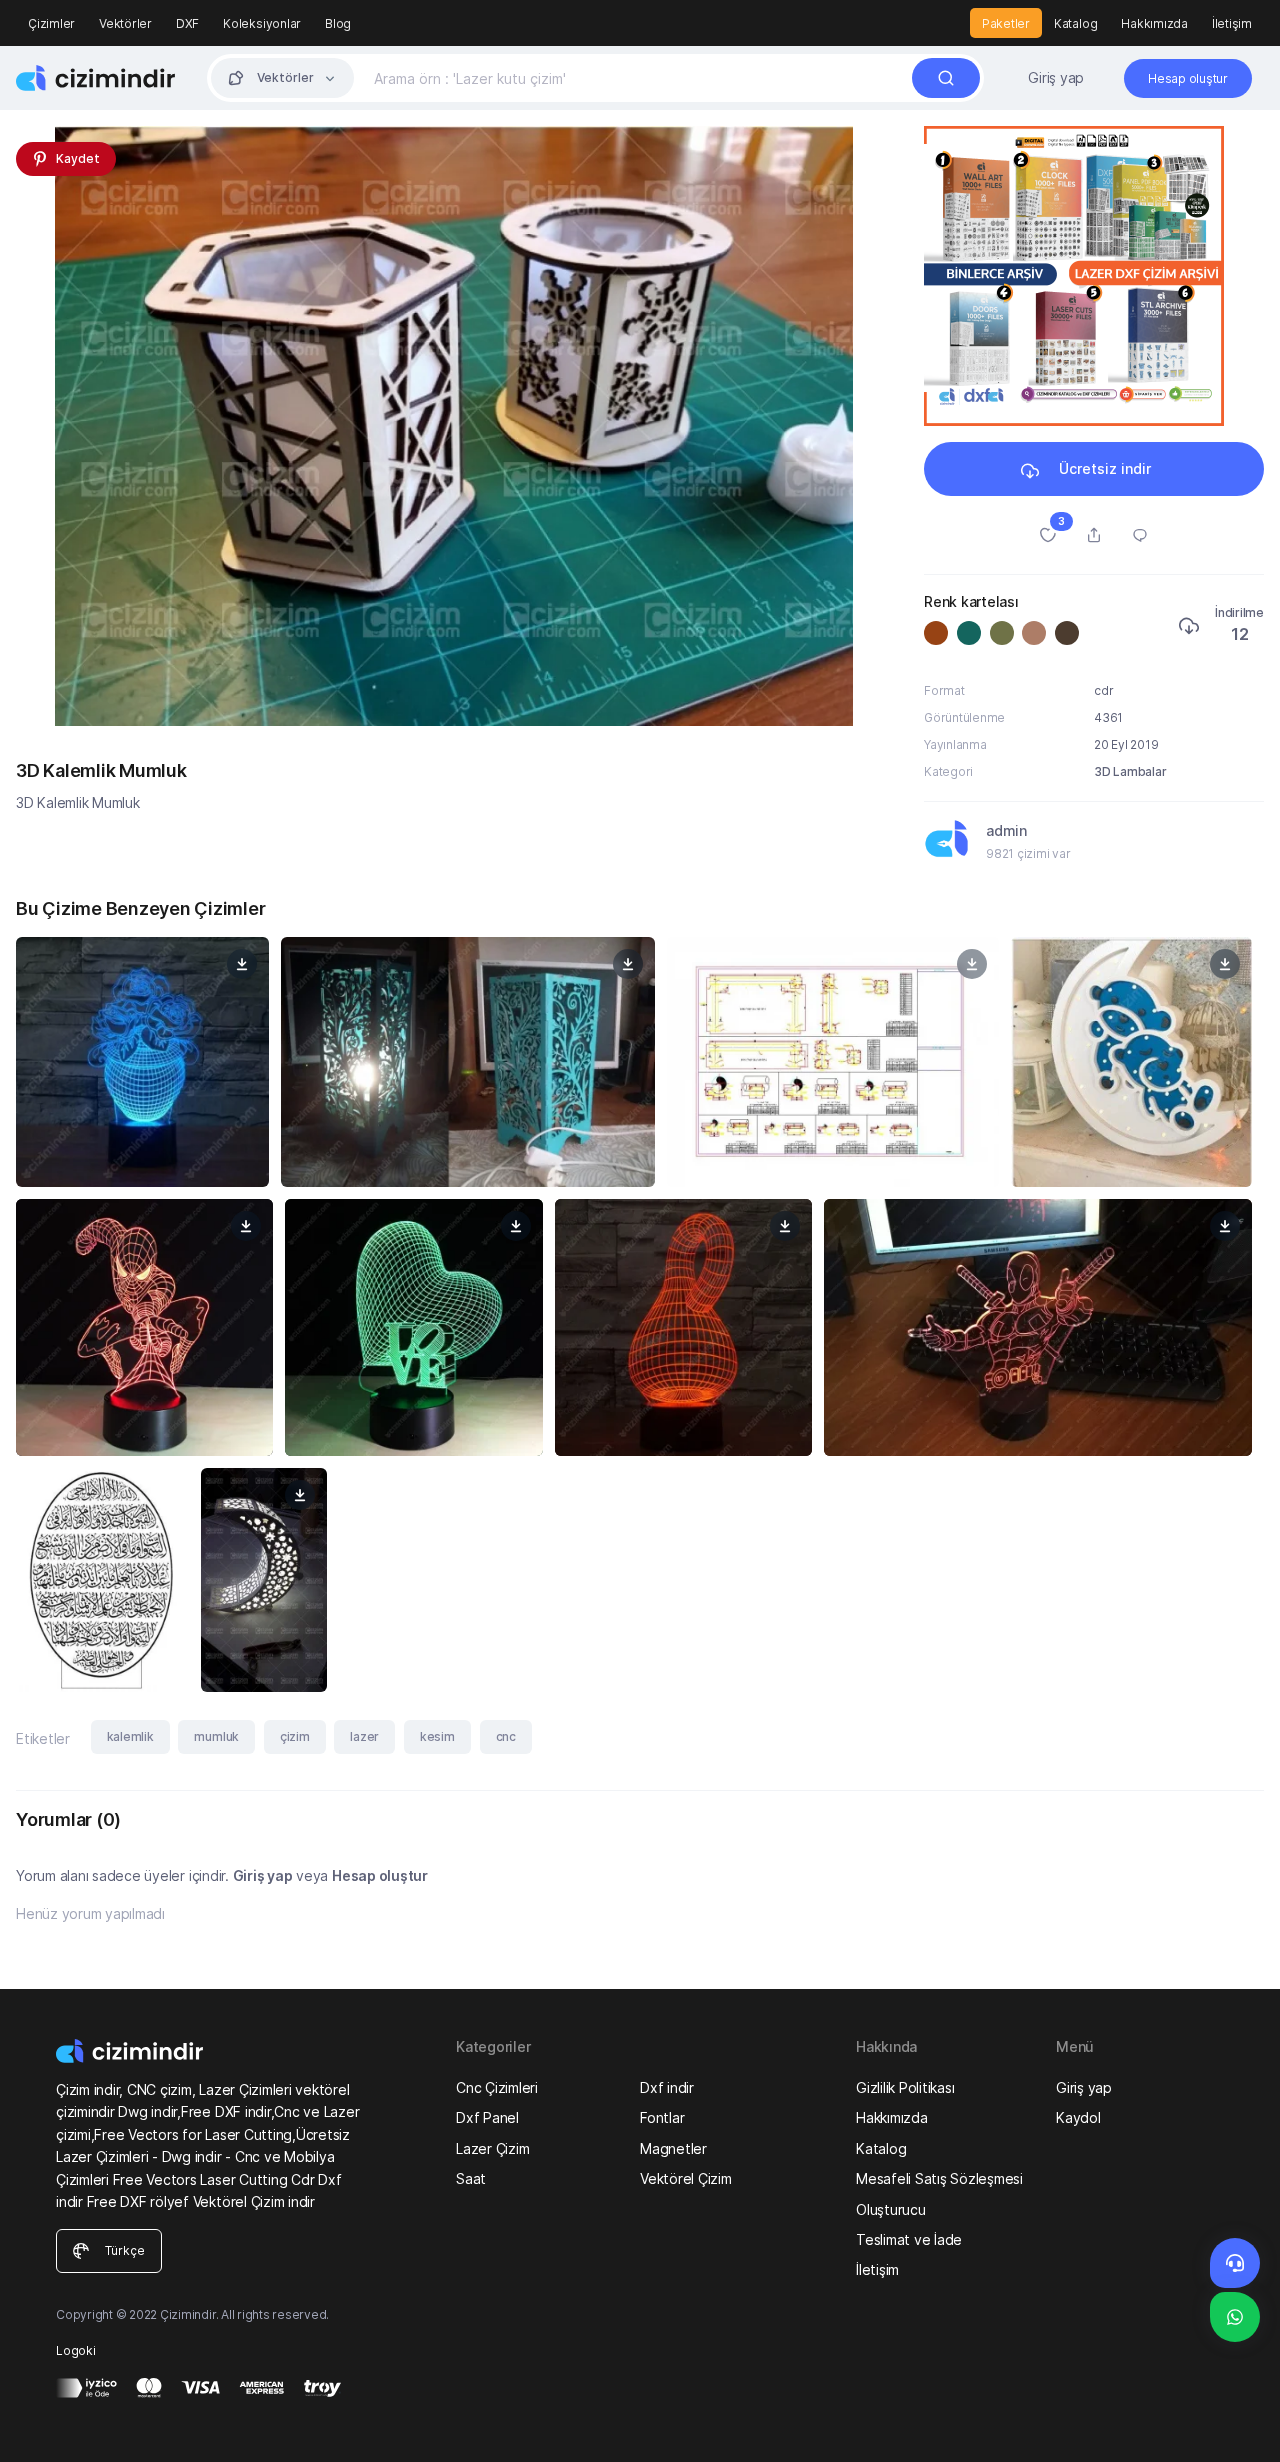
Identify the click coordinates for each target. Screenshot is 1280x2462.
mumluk (216, 1736)
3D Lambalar (1130, 771)
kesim (437, 1736)
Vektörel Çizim (686, 2178)
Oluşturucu (891, 2209)
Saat (471, 2178)
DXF (187, 23)
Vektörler (125, 23)
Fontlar (662, 2117)
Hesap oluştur (380, 1875)
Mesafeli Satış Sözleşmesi (939, 2178)
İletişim (1232, 23)
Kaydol (1078, 2117)
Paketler (1006, 23)
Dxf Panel (487, 2117)
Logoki (76, 2350)
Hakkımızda (1154, 23)
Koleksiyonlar (262, 23)
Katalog (1075, 23)
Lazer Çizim (492, 2148)
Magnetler (673, 2148)
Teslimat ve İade (909, 2239)
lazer (364, 1736)
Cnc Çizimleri (497, 2087)
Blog (338, 23)
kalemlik (130, 1736)
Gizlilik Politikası (905, 2087)
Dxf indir (667, 2087)
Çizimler (51, 23)
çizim (295, 1736)
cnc (506, 1736)
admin (1006, 830)
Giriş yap (1056, 77)
